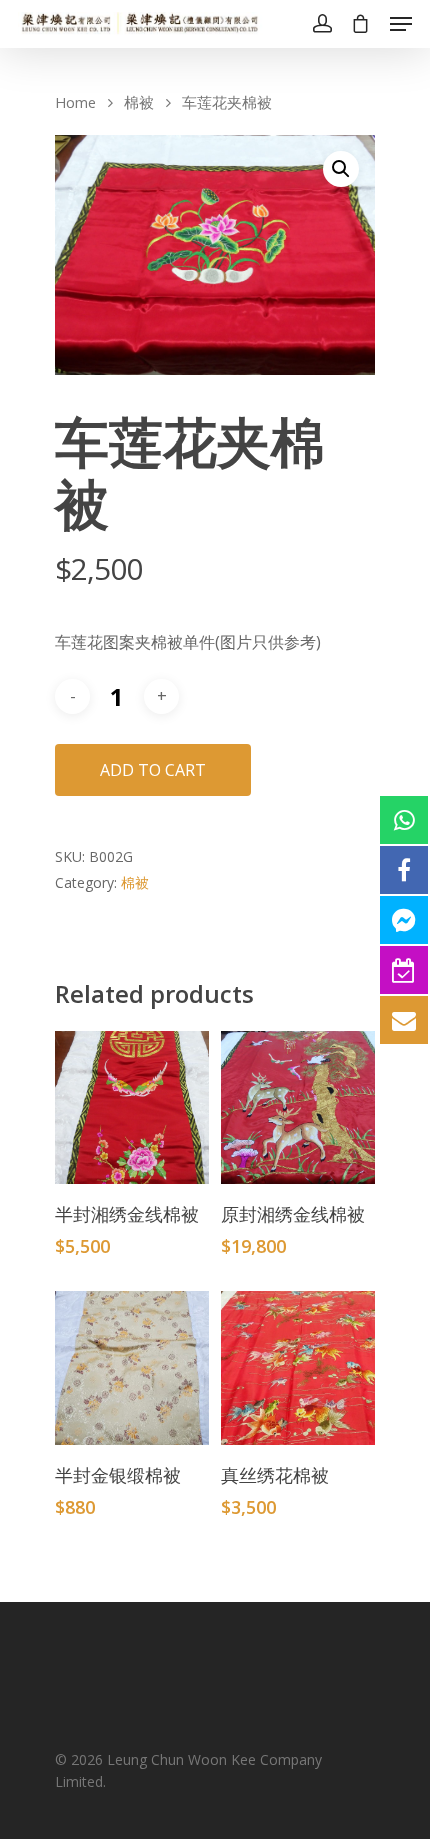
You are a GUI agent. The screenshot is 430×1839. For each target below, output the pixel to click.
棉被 (139, 102)
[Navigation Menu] (401, 24)
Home (75, 102)
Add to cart (153, 770)
